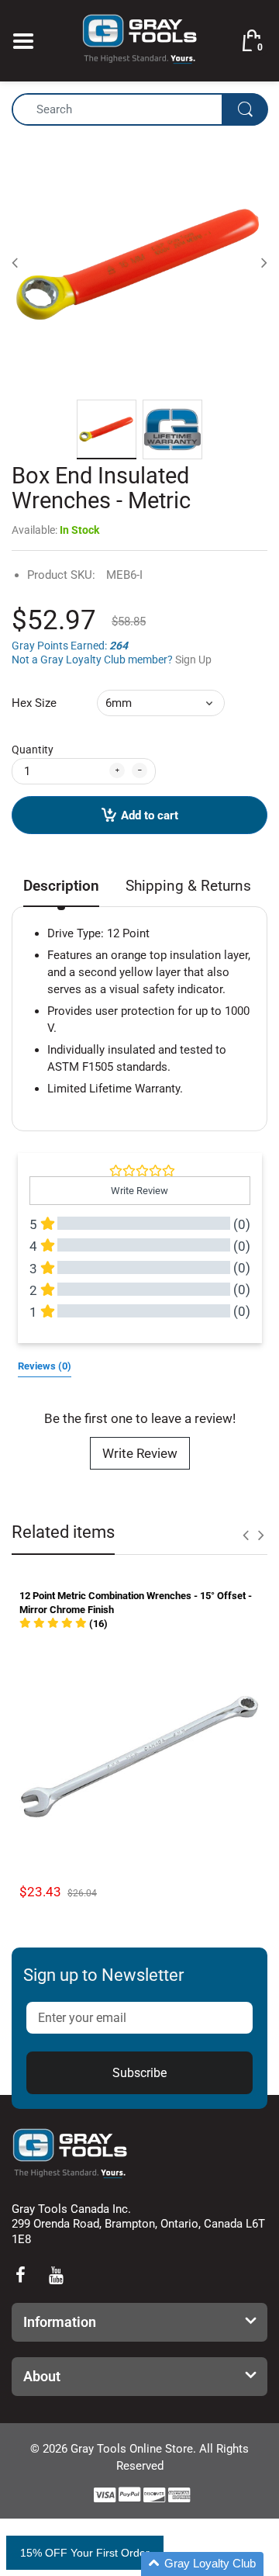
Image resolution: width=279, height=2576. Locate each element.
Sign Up (193, 660)
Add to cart (150, 815)
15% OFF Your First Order (85, 2553)
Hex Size (34, 703)
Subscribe (139, 2073)
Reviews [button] (45, 1366)
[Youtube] (56, 2275)
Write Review (140, 1453)
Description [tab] (61, 886)
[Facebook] (20, 2275)
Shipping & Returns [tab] (188, 886)
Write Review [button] (139, 1191)
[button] (64, 1624)
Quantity (33, 750)
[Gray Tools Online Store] (139, 40)
